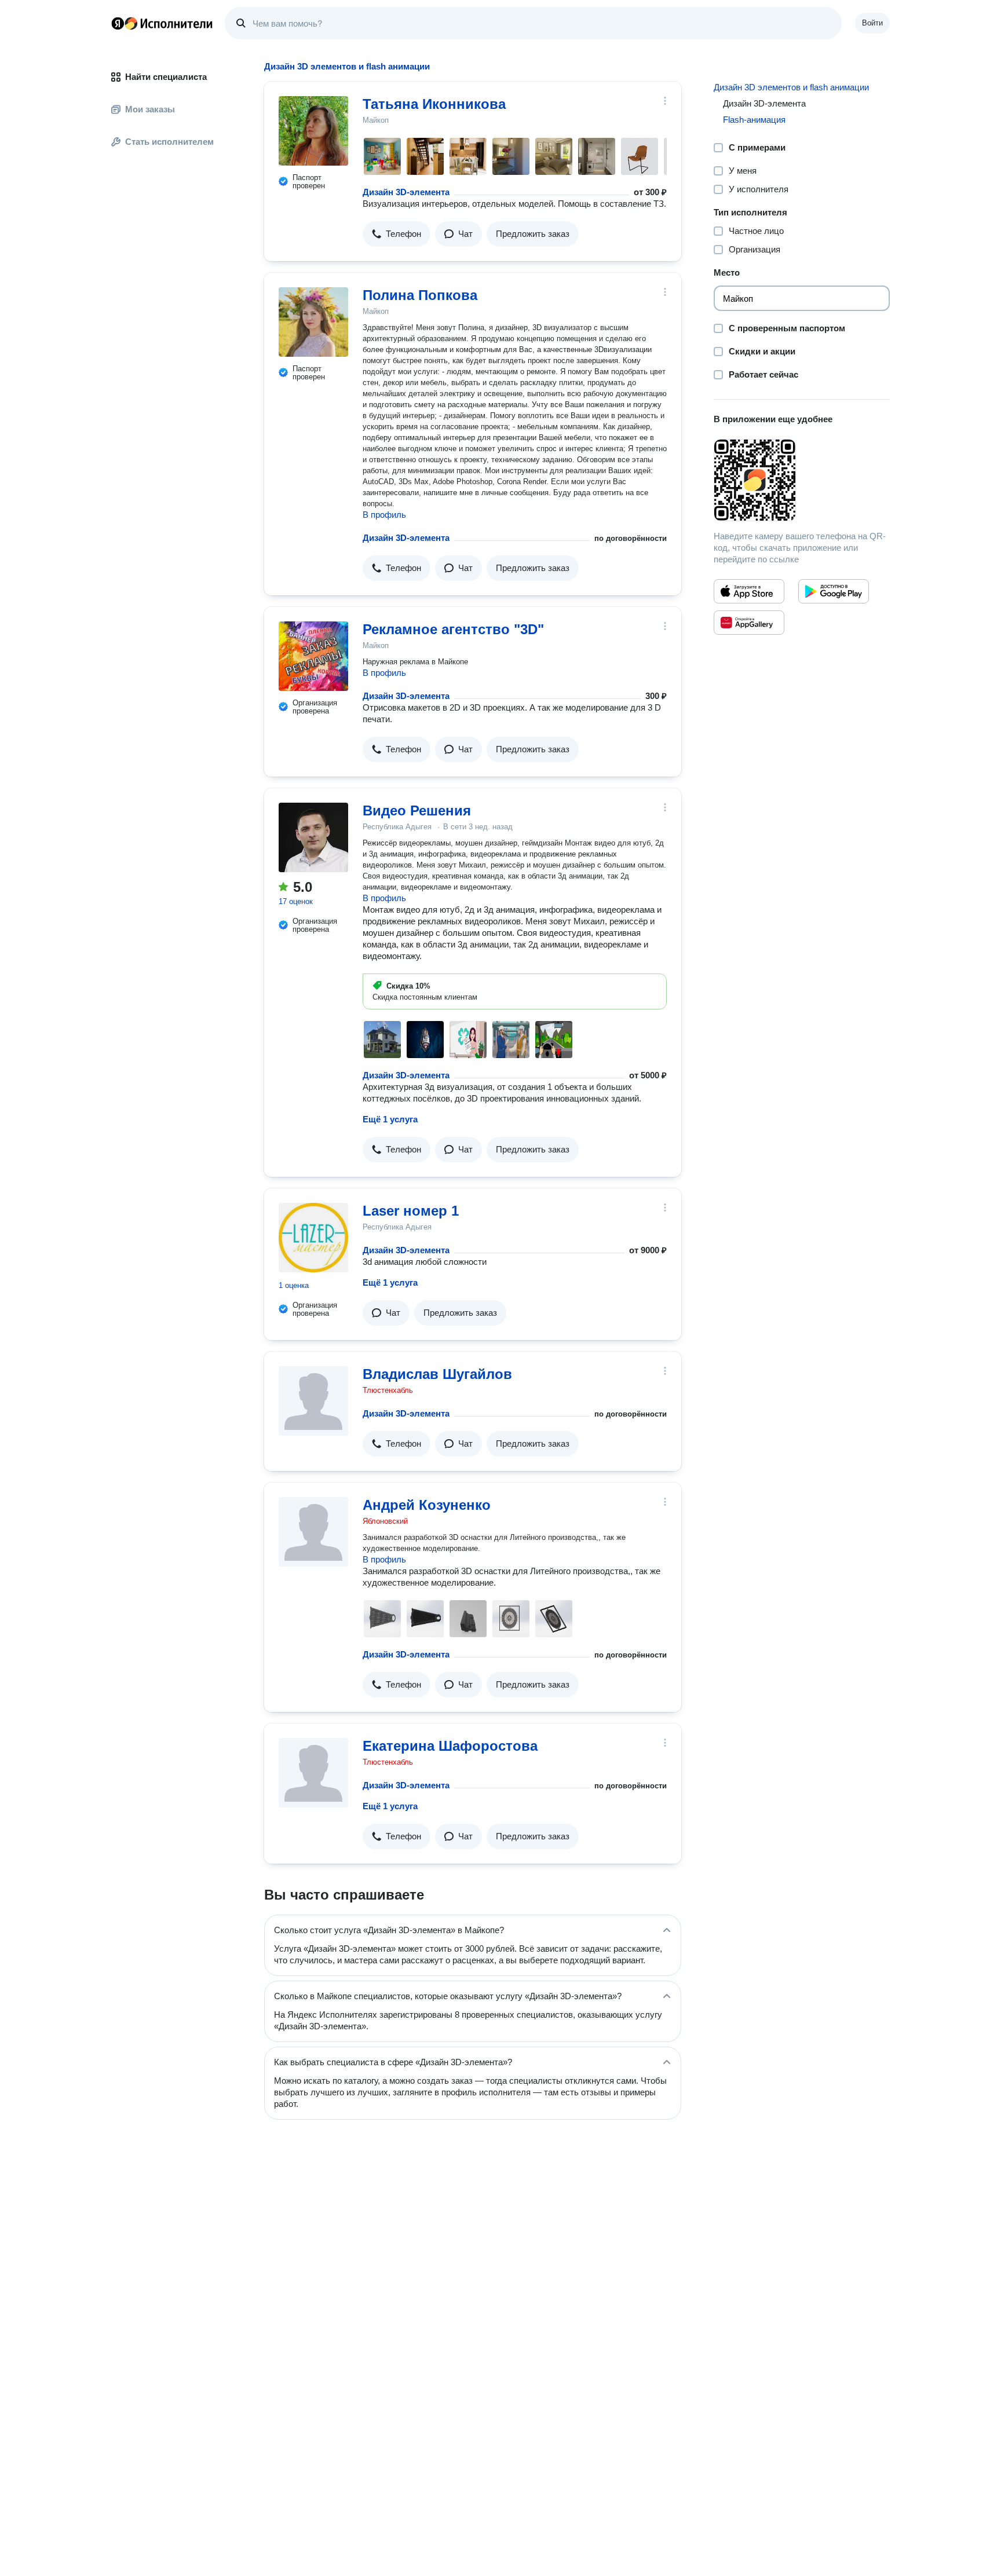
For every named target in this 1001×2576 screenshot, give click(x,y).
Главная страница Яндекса (118, 23)
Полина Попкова (420, 295)
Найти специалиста (166, 77)
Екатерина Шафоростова (450, 1746)
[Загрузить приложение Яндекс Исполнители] (802, 480)
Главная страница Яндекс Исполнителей (162, 23)
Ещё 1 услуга (390, 1119)
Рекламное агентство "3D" (453, 629)
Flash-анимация (754, 120)
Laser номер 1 (411, 1211)
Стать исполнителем (169, 142)
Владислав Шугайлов (437, 1374)
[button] (397, 234)
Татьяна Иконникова (434, 104)
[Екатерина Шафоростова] (313, 1773)
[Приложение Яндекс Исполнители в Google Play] (834, 591)
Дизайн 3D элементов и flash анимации (791, 87)
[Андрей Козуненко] (313, 1532)
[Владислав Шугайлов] (313, 1401)
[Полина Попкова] (313, 322)
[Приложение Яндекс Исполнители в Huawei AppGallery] (749, 623)
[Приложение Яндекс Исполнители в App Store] (749, 591)
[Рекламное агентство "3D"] (313, 656)
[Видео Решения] (313, 837)
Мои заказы (150, 109)
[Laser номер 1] (313, 1238)
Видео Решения (417, 811)
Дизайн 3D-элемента (406, 192)
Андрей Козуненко (427, 1505)
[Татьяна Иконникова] (313, 131)
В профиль (384, 515)
